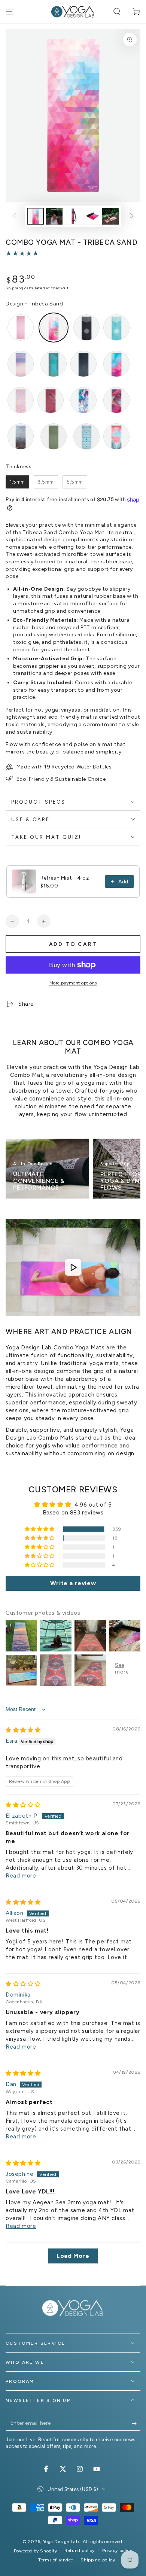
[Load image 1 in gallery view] (36, 216)
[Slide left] (14, 216)
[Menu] (10, 12)
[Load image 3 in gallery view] (73, 216)
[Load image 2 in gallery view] (54, 216)
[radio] (21, 328)
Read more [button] (21, 1876)
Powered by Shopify (36, 2551)
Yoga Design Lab (62, 2542)
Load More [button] (73, 2256)
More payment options (73, 983)
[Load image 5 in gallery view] (110, 216)
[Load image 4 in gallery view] (92, 216)
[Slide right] (132, 216)
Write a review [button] (73, 1583)
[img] (23, 1730)
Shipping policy (98, 2560)
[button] (117, 12)
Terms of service (56, 2560)
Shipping (15, 288)
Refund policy (80, 2551)
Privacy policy (117, 2551)
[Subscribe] (136, 2423)
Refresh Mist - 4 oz (65, 878)
